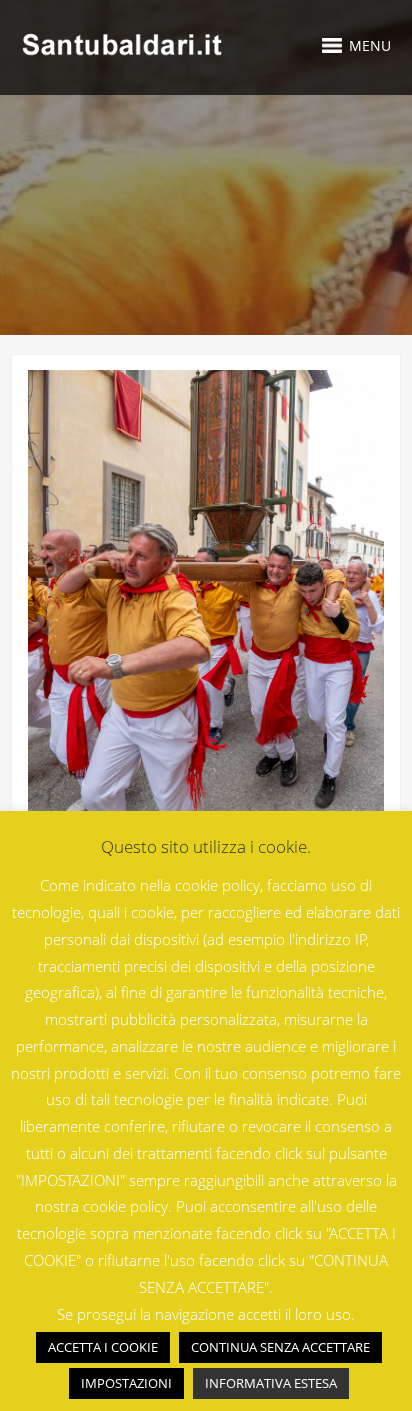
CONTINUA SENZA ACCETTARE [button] (280, 1347)
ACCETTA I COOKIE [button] (103, 1347)
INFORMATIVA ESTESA (271, 1383)
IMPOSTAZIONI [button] (126, 1383)
